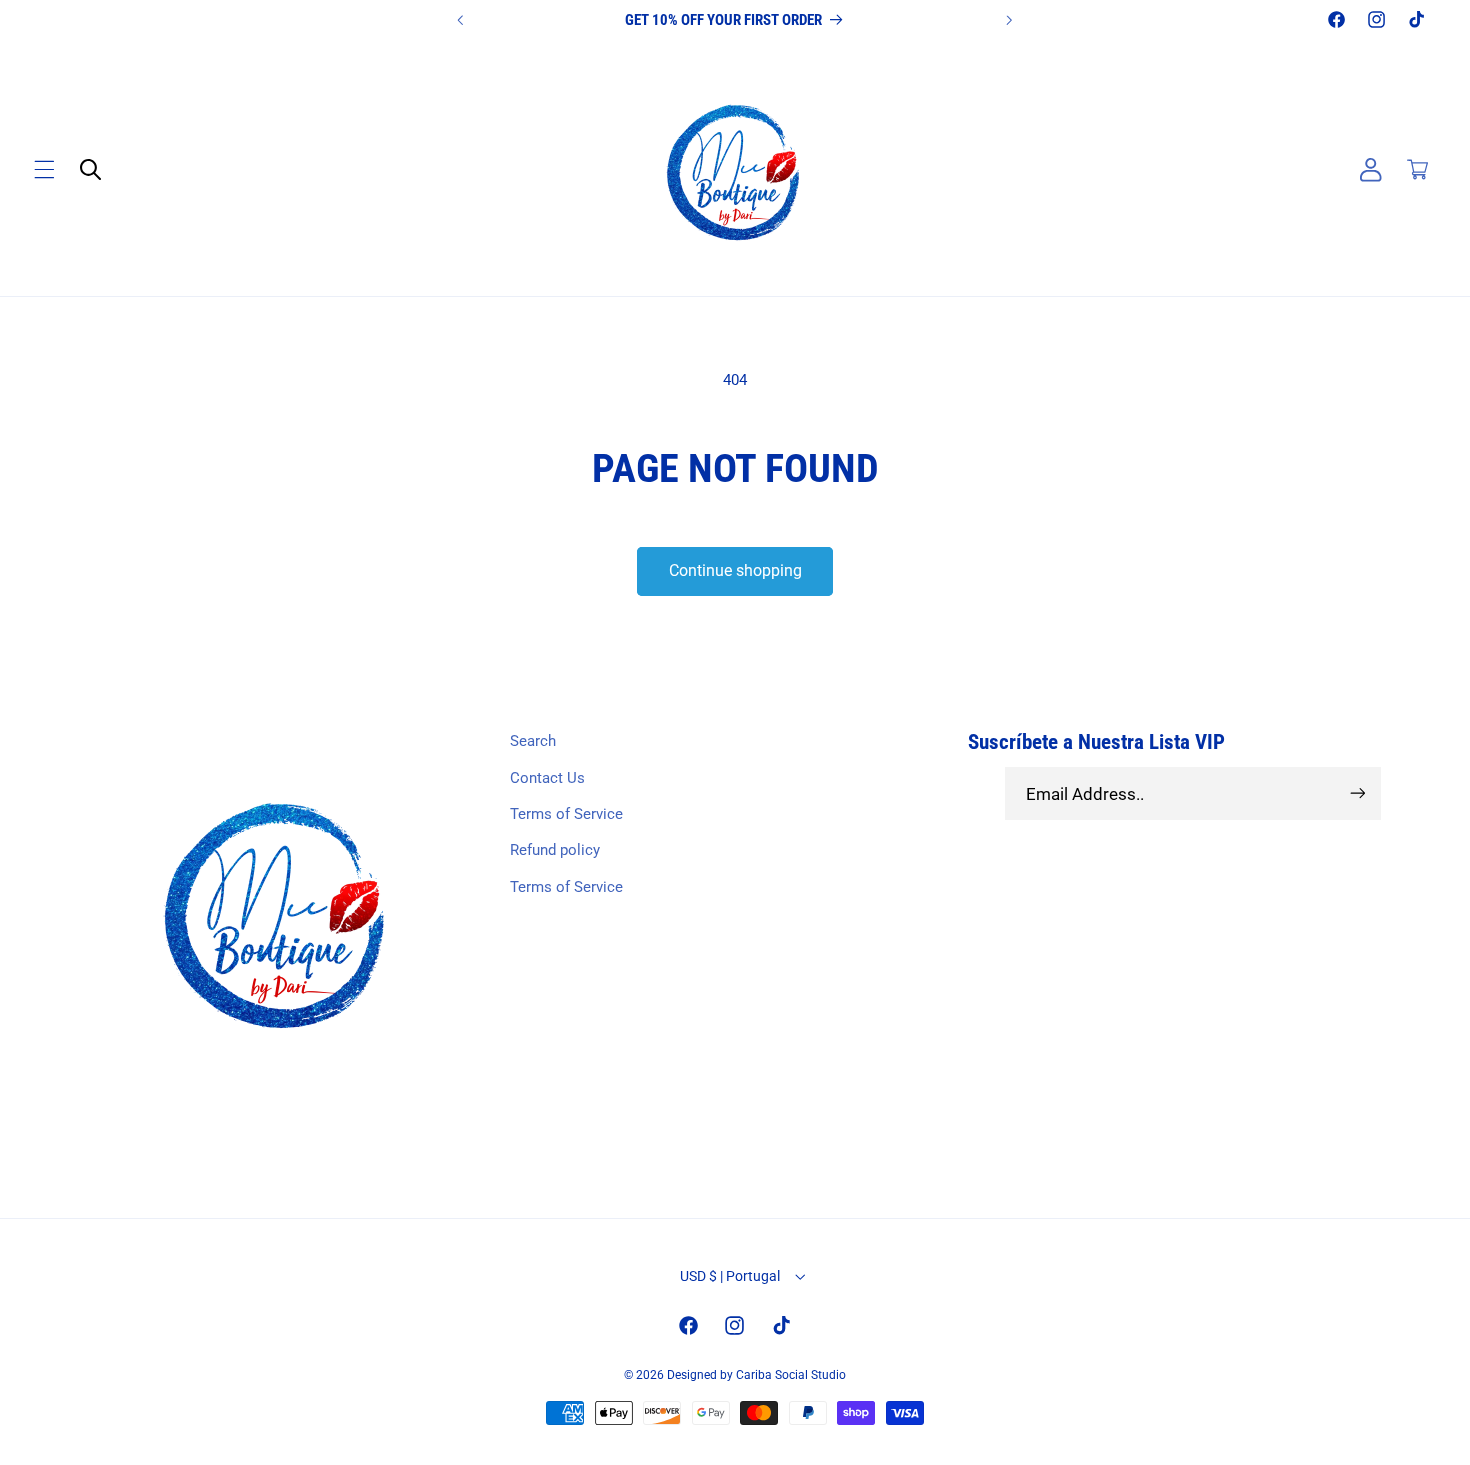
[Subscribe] (1357, 793)
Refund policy (555, 850)
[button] (44, 170)
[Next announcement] (1009, 20)
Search (533, 741)
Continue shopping (735, 570)
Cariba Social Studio (791, 1375)
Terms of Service (566, 814)
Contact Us (547, 778)
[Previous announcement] (461, 20)
